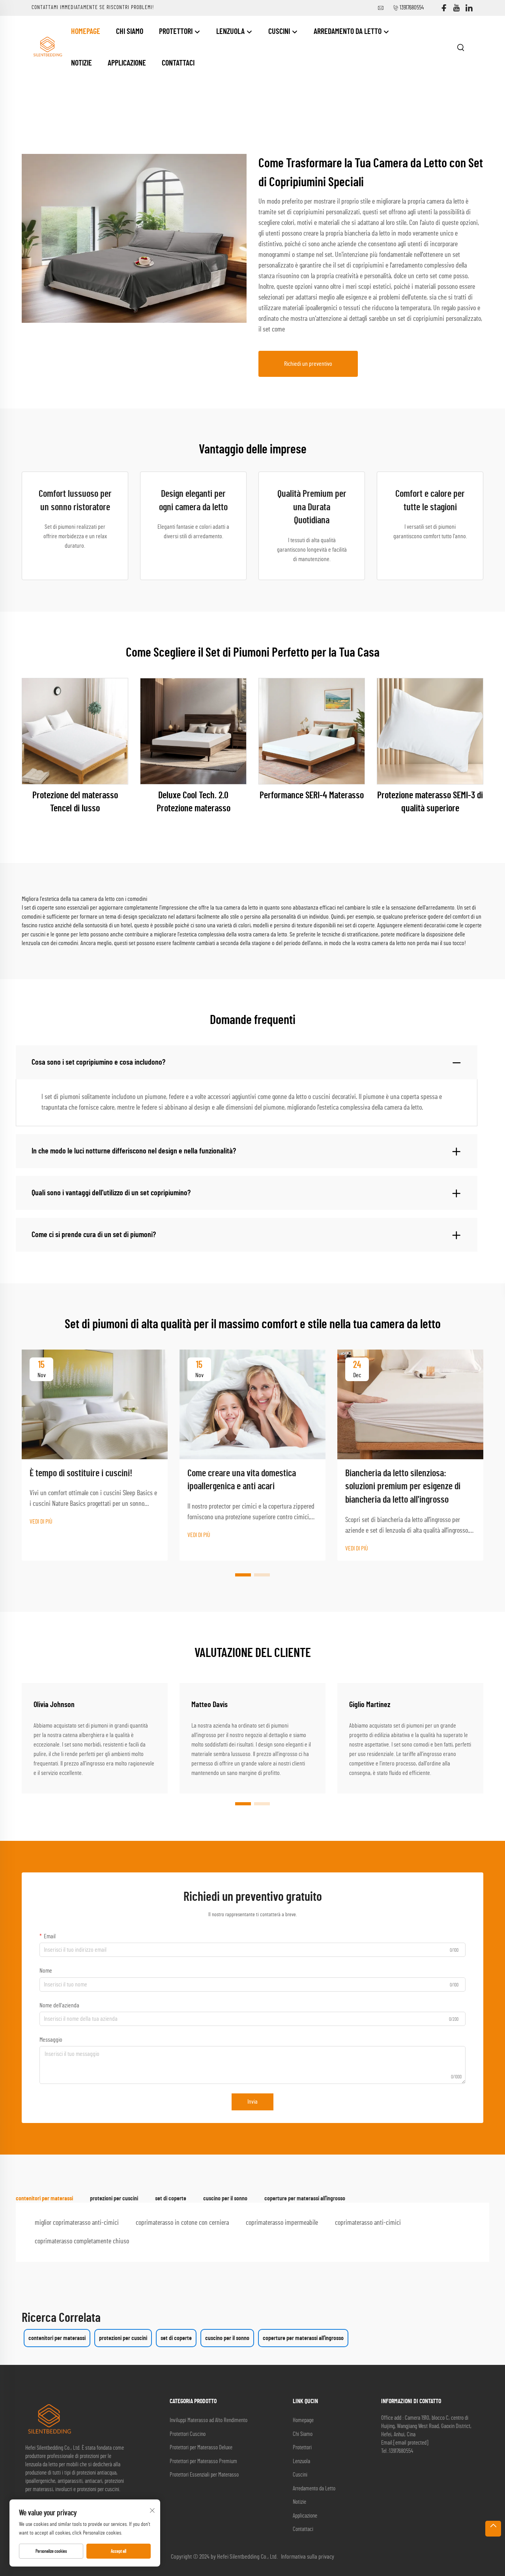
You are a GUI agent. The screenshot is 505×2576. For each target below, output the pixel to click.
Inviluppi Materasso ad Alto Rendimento (209, 2420)
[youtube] (456, 8)
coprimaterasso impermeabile (282, 2223)
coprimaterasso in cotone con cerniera (182, 2223)
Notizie (81, 63)
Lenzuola (231, 32)
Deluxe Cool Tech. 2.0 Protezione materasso (194, 802)
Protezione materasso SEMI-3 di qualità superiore (430, 802)
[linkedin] (469, 8)
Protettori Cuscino (188, 2434)
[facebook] (444, 8)
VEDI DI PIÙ (41, 1522)
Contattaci (178, 63)
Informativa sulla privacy (308, 2557)
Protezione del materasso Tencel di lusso (75, 802)
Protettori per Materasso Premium (203, 2461)
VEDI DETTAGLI (75, 731)
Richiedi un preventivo (308, 364)
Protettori (177, 32)
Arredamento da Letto (348, 32)
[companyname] (47, 47)
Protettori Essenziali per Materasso (204, 2475)
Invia (252, 2102)
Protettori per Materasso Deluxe (201, 2448)
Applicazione (127, 63)
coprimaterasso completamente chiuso (82, 2241)
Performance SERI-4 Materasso (312, 796)
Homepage (86, 32)
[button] (243, 1575)
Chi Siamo (130, 32)
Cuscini (280, 32)
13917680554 (412, 8)
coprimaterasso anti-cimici (368, 2223)
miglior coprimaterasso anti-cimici (77, 2223)
